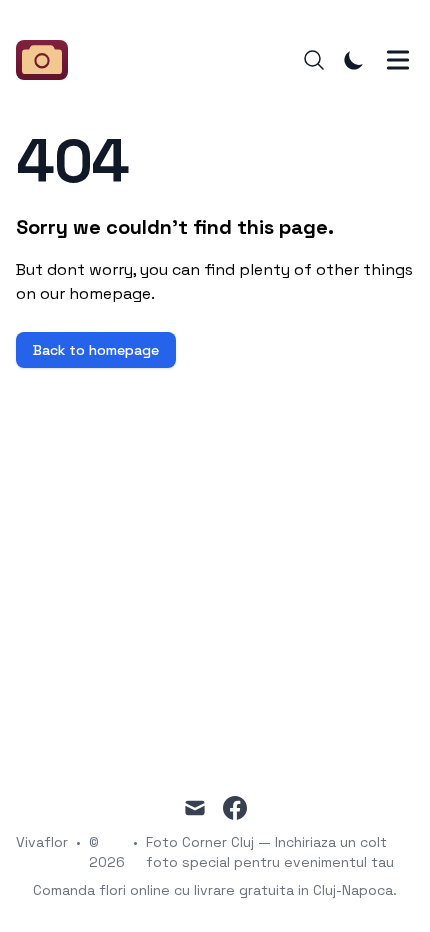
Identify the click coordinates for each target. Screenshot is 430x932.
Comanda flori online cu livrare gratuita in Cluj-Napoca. (215, 890)
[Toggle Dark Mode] (354, 60)
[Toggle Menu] (398, 60)
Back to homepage (96, 350)
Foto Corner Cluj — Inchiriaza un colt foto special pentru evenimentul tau (270, 852)
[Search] (314, 60)
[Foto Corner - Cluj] (48, 60)
